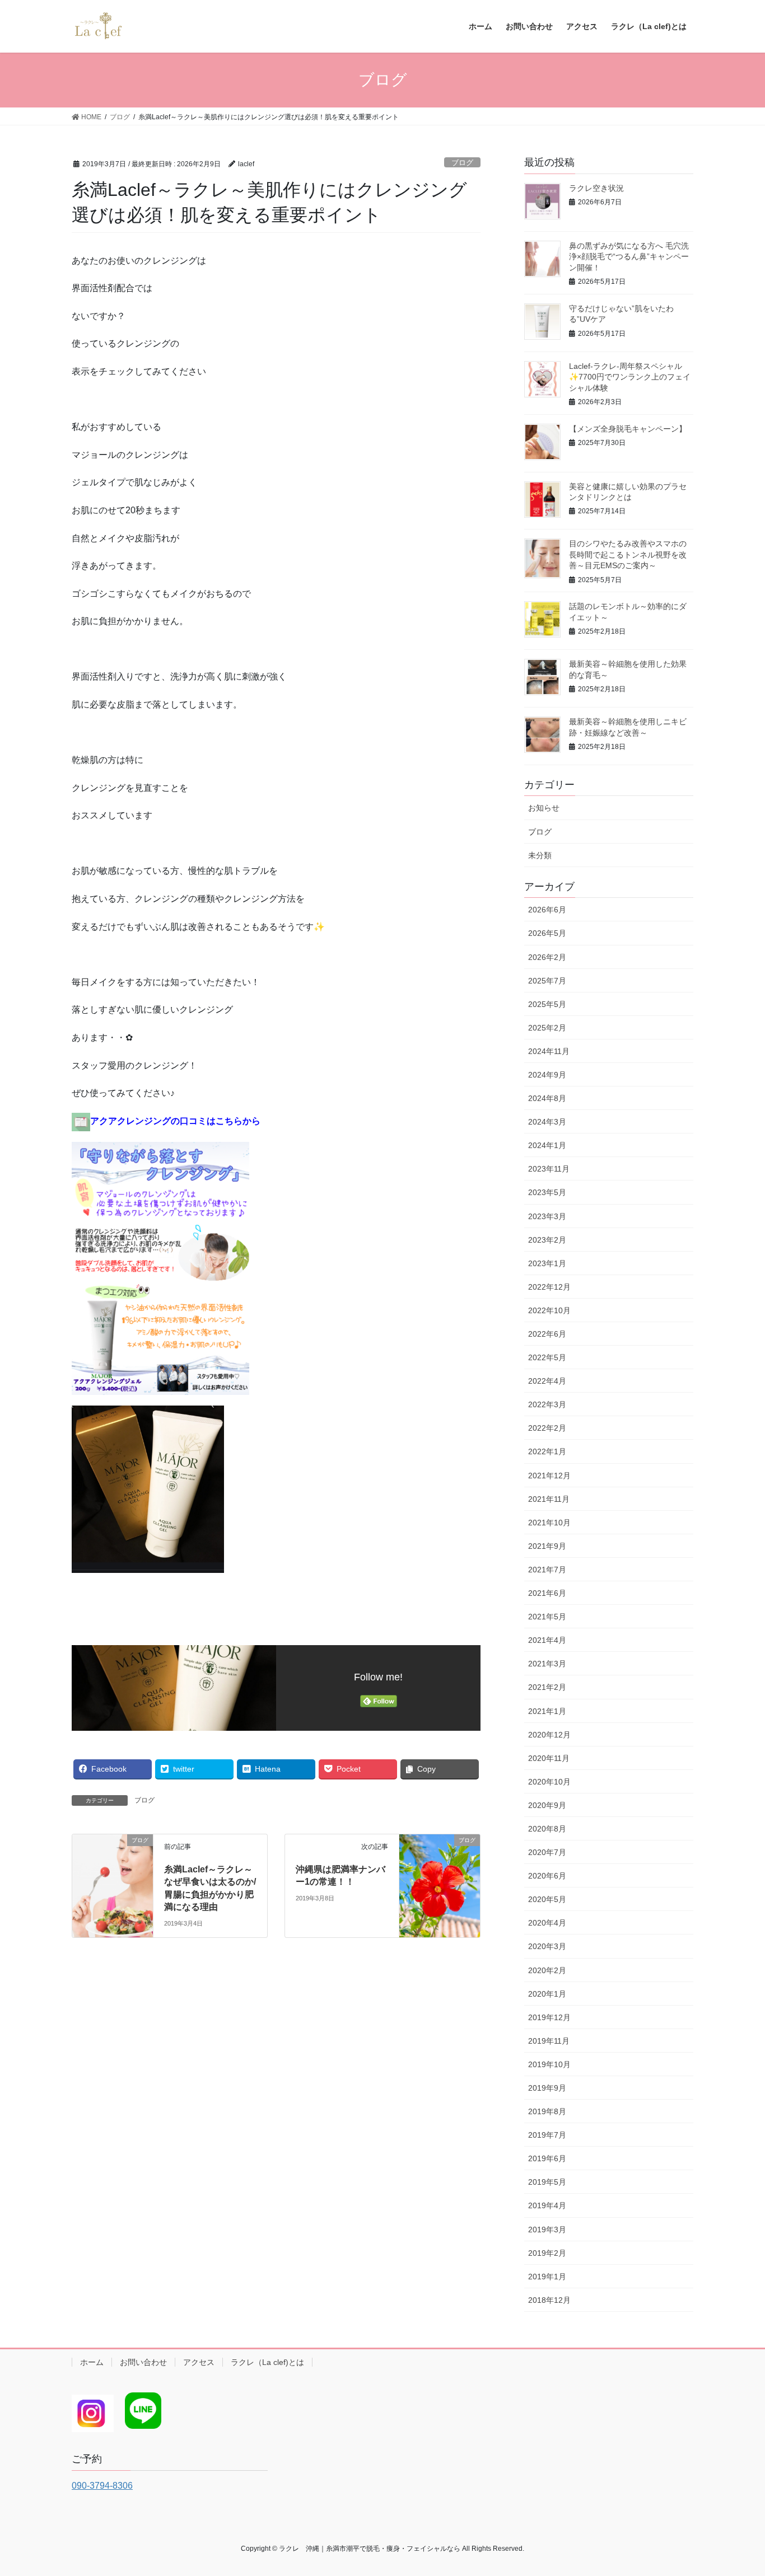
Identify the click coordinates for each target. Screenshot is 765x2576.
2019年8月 (547, 2111)
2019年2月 (547, 2253)
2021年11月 (549, 1499)
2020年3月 (547, 1946)
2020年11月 (549, 1758)
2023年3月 (547, 1216)
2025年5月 (547, 1004)
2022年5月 (547, 1357)
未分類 (540, 855)
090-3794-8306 (102, 2486)
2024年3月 (547, 1122)
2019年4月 (547, 2205)
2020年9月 (547, 1805)
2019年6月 (547, 2158)
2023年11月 (549, 1169)
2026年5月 (547, 933)
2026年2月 (547, 957)
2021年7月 (547, 1570)
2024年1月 (547, 1145)
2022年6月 (547, 1334)
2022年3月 (547, 1404)
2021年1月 (547, 1711)
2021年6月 (547, 1593)
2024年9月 (547, 1075)
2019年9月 (547, 2088)
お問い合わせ (143, 2362)
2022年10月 (549, 1310)
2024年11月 (549, 1051)
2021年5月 (547, 1617)
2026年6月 (547, 910)
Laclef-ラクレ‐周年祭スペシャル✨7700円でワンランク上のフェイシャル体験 (630, 377)
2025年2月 (547, 1028)
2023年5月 (547, 1192)
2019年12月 (549, 2017)
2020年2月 (547, 1970)
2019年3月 (547, 2230)
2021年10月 (549, 1523)
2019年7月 (547, 2135)
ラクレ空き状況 (596, 188)
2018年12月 (549, 2300)
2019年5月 (547, 2182)
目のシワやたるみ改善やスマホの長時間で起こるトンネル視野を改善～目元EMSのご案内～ (628, 554)
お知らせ (544, 808)
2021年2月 (547, 1687)
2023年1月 (547, 1263)
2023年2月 (547, 1240)
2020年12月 (549, 1735)
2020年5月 (547, 1899)
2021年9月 (547, 1546)
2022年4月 (547, 1381)
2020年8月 (547, 1829)
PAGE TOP (737, 2489)
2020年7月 (547, 1852)
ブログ (462, 163)
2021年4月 (547, 1640)
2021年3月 (547, 1664)
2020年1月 (547, 1994)
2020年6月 (547, 1876)
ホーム (92, 2362)
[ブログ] (113, 1860)
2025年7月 (547, 981)
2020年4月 (547, 1923)
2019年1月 (547, 2277)
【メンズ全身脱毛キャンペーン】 (628, 429)
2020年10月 (549, 1782)
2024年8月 (547, 1098)
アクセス (199, 2362)
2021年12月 (549, 1476)
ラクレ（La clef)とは (267, 2362)
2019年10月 (549, 2064)
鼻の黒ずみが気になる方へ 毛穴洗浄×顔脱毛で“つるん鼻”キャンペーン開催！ (629, 257)
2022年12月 (549, 1287)
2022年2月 (547, 1428)
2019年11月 (549, 2041)
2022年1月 (547, 1451)
